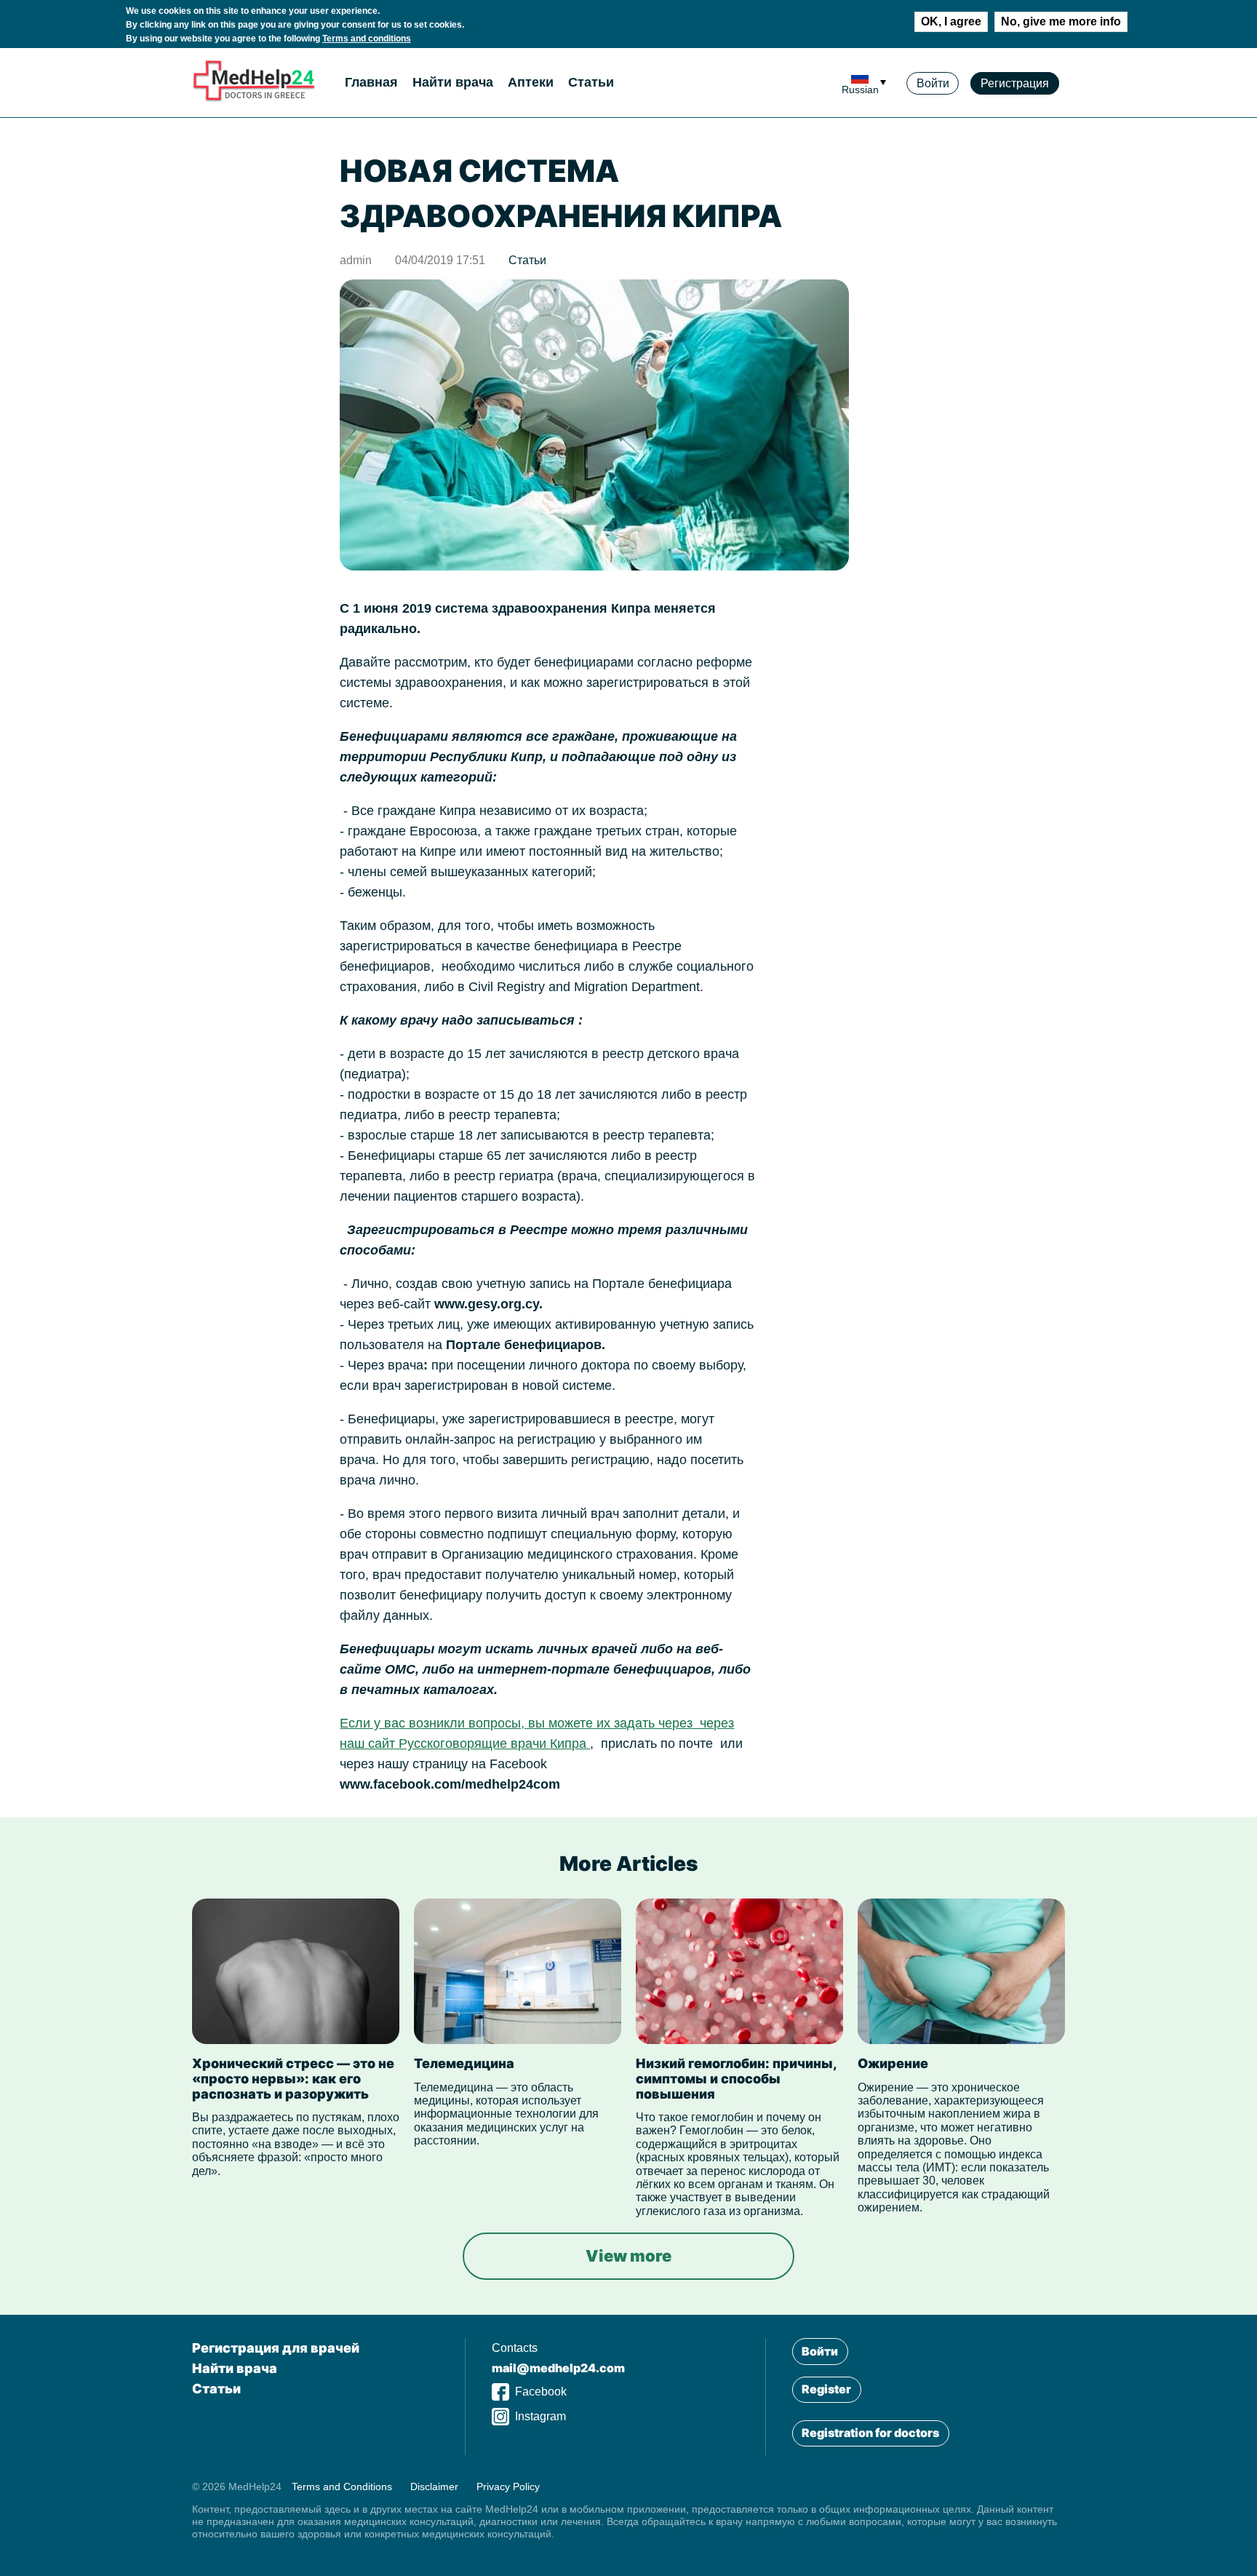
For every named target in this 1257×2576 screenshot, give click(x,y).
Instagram (540, 2416)
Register (826, 2389)
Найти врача (453, 82)
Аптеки (531, 82)
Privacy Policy (508, 2486)
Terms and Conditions (342, 2486)
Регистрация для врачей (276, 2348)
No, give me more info (1061, 21)
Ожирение (893, 2063)
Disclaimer (434, 2486)
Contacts (515, 2348)
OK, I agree (951, 21)
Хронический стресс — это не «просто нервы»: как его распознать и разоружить (293, 2078)
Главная (371, 82)
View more (628, 2256)
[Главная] (254, 99)
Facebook (541, 2392)
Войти (933, 83)
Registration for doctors (870, 2433)
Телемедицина (464, 2063)
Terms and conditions (367, 39)
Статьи (591, 82)
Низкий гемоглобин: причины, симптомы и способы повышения (736, 2078)
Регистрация (1015, 83)
